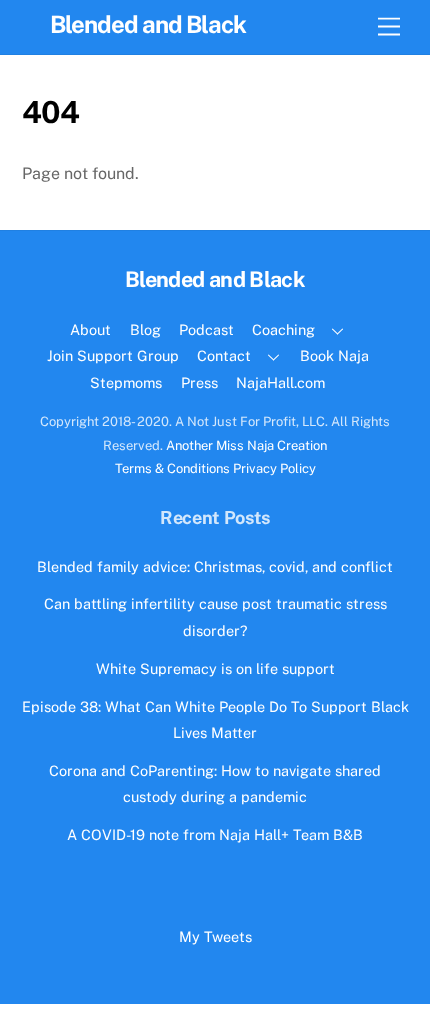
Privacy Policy (274, 468)
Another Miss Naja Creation (246, 445)
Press (199, 382)
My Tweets (215, 936)
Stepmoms (126, 382)
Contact (224, 355)
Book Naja (334, 355)
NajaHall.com (280, 382)
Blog (145, 329)
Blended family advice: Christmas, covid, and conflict (215, 566)
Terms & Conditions (172, 468)
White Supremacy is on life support (215, 668)
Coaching (283, 329)
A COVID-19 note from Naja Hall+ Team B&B (215, 834)
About (90, 329)
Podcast (206, 329)
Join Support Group (113, 355)
